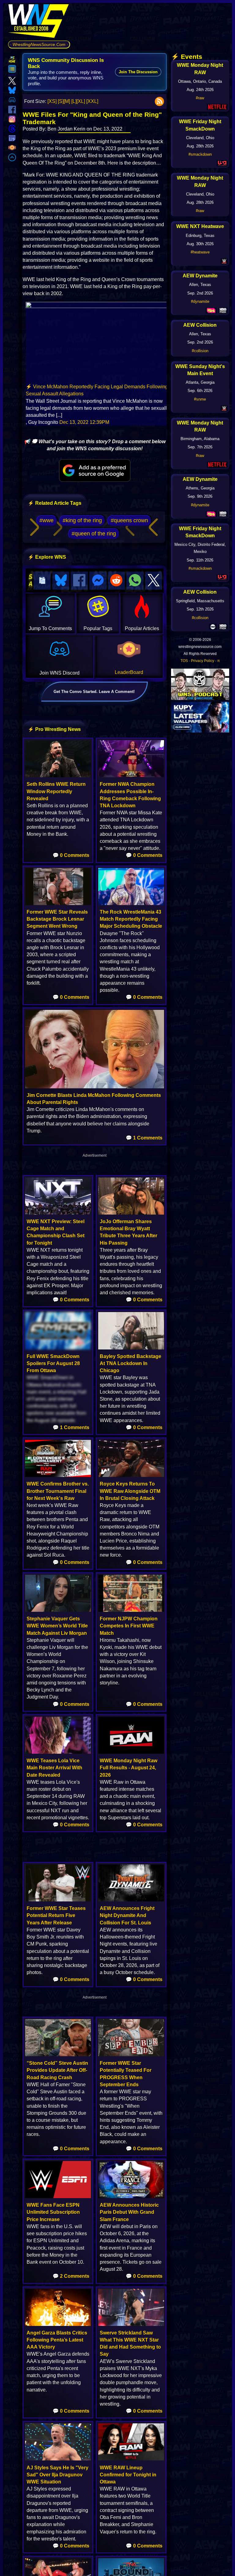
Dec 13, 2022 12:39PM (84, 422)
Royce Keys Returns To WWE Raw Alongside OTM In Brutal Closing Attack (130, 1491)
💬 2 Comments (71, 2276)
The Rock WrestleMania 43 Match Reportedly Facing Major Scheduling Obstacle (131, 919)
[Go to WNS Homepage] (39, 22)
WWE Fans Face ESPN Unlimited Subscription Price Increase (53, 2212)
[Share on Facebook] (79, 581)
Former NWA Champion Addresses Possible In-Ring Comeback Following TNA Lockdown (130, 795)
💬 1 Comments (144, 1138)
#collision (200, 351)
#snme (200, 399)
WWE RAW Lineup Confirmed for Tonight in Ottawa (128, 2475)
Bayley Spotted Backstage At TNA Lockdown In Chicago (131, 1363)
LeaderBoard (129, 672)
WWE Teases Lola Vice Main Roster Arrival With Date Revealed (54, 1768)
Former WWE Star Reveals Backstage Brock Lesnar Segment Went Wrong (57, 919)
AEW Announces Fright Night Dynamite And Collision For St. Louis (127, 1915)
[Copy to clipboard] (42, 581)
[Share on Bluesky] (61, 581)
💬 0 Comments (71, 855)
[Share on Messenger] (98, 581)
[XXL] (92, 101)
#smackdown (200, 154)
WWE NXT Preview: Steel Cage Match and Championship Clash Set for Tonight (56, 1232)
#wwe (47, 520)
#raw (200, 98)
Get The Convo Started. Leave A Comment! (94, 692)
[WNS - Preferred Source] (95, 470)
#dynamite (200, 301)
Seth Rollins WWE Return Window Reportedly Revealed (56, 791)
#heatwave (200, 252)
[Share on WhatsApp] (135, 581)
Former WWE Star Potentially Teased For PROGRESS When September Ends (126, 2074)
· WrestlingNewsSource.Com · (39, 44)
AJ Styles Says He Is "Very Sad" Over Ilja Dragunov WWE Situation (58, 2475)
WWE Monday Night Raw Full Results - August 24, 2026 (129, 1768)
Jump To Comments (50, 628)
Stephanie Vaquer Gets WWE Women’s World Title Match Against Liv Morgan (57, 1626)
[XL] (81, 101)
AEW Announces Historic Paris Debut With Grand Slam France (129, 2212)
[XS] (52, 101)
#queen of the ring (94, 534)
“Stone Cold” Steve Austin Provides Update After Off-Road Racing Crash (57, 2070)
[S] (61, 101)
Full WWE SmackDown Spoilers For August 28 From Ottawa (53, 1363)
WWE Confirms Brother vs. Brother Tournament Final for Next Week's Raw (58, 1491)
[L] (74, 101)
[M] (67, 101)
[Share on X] (154, 581)
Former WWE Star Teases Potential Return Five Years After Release (56, 1915)
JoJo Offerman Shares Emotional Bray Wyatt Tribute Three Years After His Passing (129, 1232)
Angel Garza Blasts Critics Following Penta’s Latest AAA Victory (57, 2340)
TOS (184, 661)
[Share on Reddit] (117, 581)
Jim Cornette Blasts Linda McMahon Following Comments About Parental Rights (94, 1099)
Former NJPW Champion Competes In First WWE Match (129, 1626)
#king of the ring (82, 520)
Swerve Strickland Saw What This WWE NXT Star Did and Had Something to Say (130, 2344)
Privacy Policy (203, 661)
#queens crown (129, 520)
